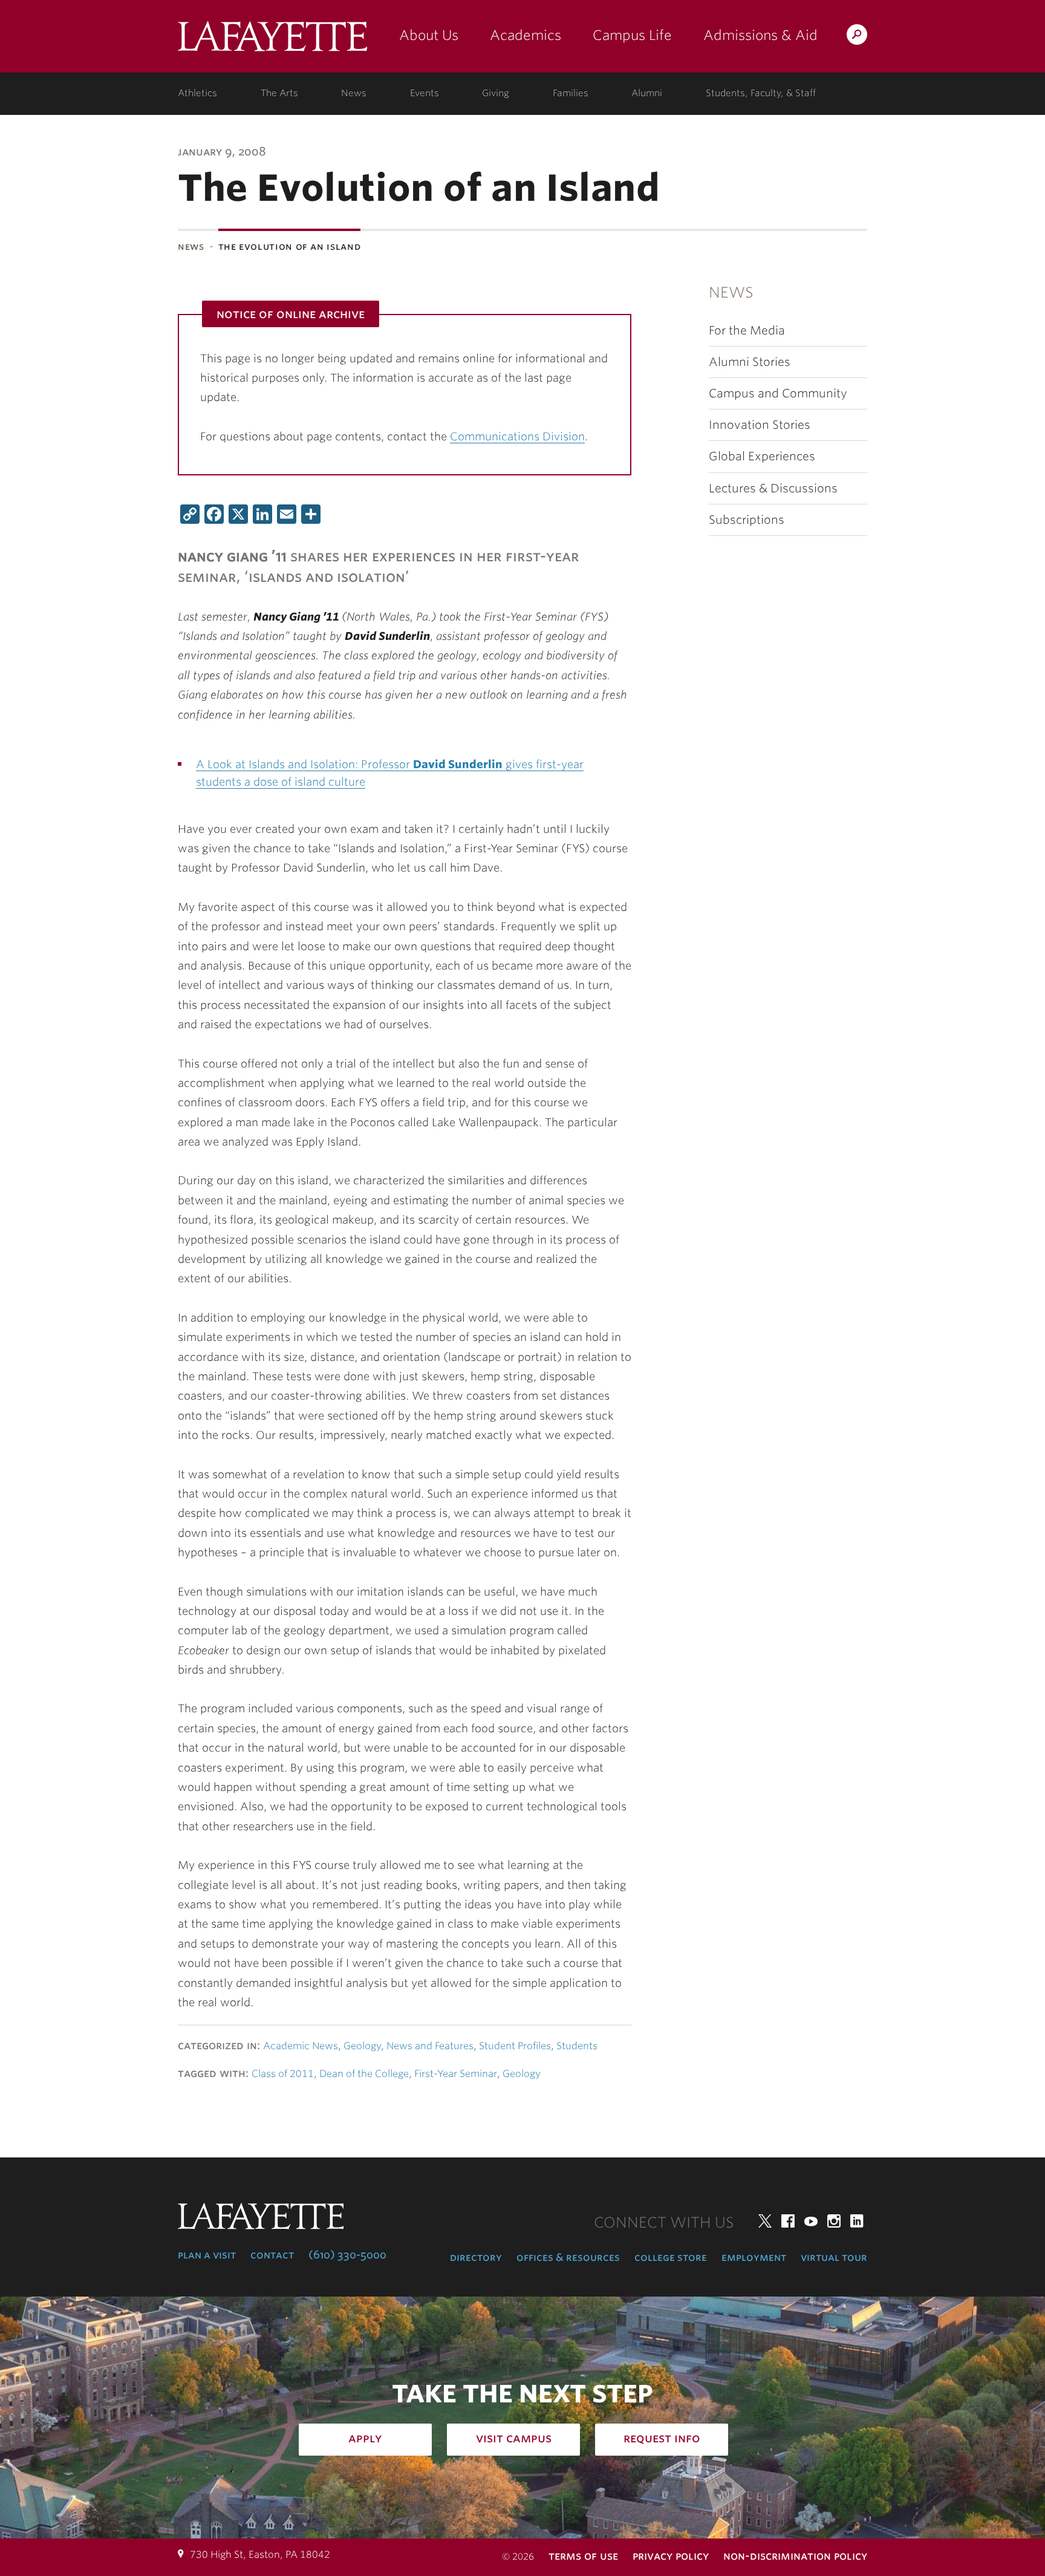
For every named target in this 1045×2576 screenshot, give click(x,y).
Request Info (662, 2438)
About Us (429, 35)
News (354, 93)
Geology (362, 2046)
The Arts (279, 93)
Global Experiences (762, 456)
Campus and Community (778, 393)
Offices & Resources (568, 2257)
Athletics (197, 93)
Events (425, 93)
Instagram (834, 2221)
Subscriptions (747, 520)
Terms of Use (583, 2556)
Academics (526, 35)
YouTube (811, 2221)
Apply (365, 2438)
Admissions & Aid (760, 35)
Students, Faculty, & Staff (761, 93)
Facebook (788, 2221)
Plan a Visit (207, 2255)
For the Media (747, 331)
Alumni (647, 93)
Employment (754, 2257)
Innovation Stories (760, 425)
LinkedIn (857, 2221)
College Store (671, 2257)
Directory (476, 2257)
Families (571, 93)
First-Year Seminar (456, 2074)
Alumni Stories (750, 362)
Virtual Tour (834, 2257)
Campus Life (632, 35)
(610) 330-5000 (347, 2255)
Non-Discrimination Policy (795, 2556)
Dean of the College (364, 2074)
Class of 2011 (283, 2074)
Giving (496, 93)
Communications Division (517, 436)
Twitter (765, 2221)
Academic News (301, 2046)
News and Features (430, 2046)
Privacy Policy (671, 2556)
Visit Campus (514, 2438)
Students (577, 2046)
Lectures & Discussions (773, 488)
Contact (272, 2255)
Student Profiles (515, 2046)
